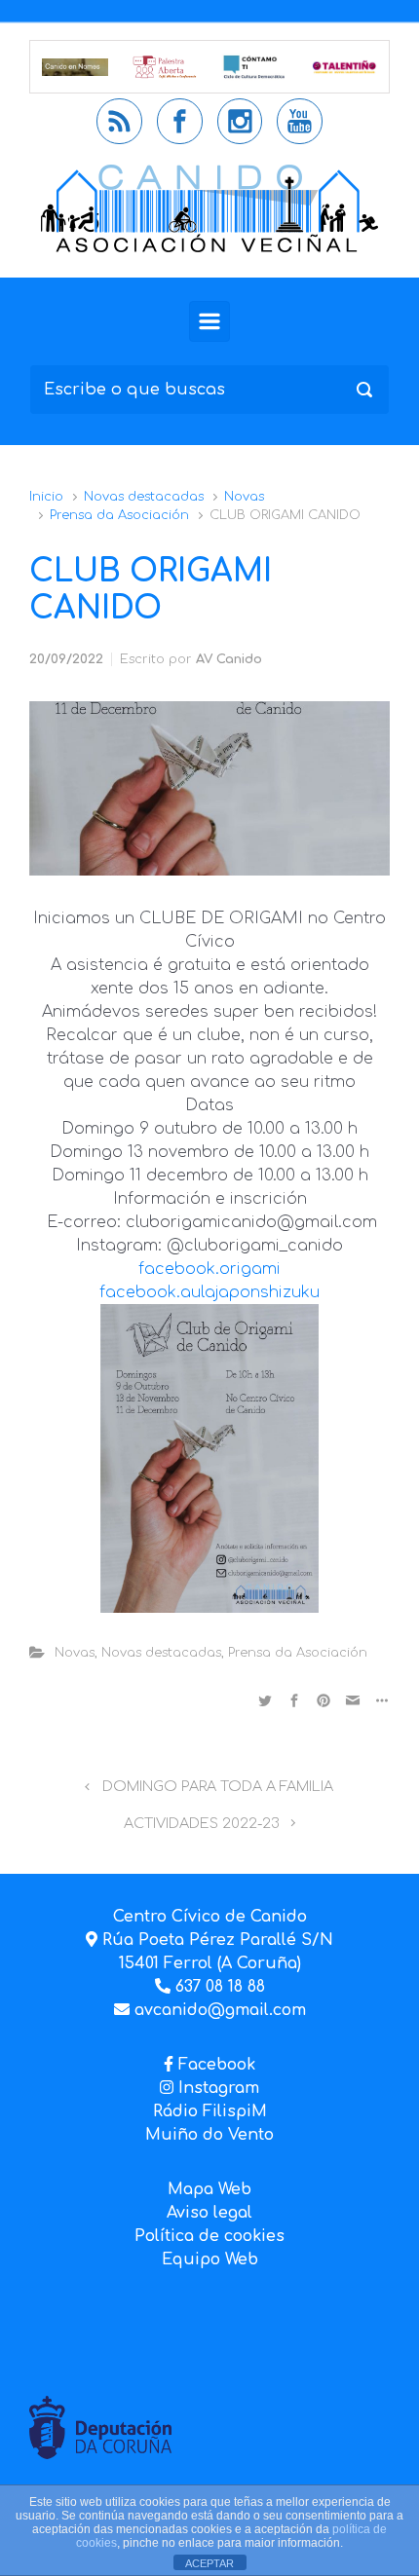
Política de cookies (209, 2236)
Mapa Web (209, 2189)
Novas (244, 497)
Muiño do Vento (209, 2135)
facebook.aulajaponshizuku (209, 1292)
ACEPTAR (209, 2563)
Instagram (216, 2088)
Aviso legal (209, 2213)
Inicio (46, 497)
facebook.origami (209, 1269)
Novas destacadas (144, 497)
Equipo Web (210, 2259)
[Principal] (209, 321)
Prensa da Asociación (119, 515)
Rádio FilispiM (210, 2111)
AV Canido (229, 659)
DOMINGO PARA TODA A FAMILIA (218, 1786)
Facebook (217, 2065)
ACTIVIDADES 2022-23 (202, 1823)
